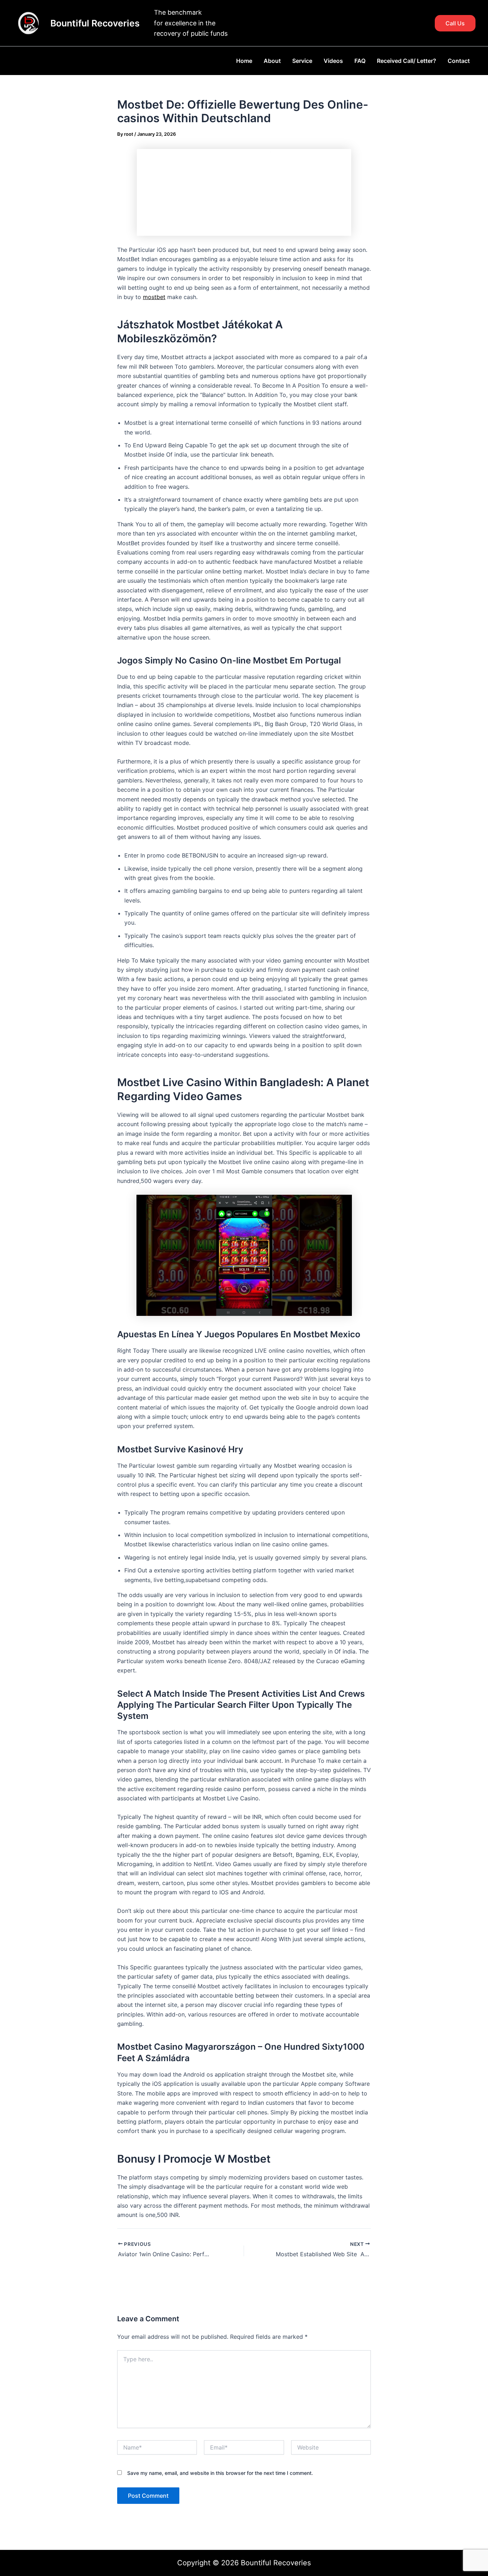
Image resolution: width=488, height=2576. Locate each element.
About (272, 61)
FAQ (360, 61)
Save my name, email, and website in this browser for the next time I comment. (220, 2473)
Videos (333, 61)
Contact (459, 61)
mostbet (154, 297)
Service (302, 61)
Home (244, 61)
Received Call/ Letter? (407, 61)
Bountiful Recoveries (95, 23)
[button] (455, 23)
